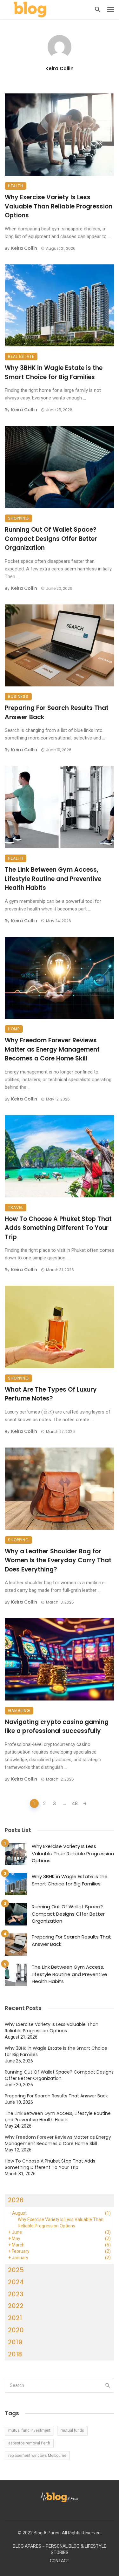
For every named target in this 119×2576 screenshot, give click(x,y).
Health (16, 186)
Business (18, 696)
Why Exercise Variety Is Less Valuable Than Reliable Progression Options (59, 206)
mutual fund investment (29, 2430)
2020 (16, 2330)
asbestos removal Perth (29, 2443)
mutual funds (72, 2430)
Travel (16, 1207)
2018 (15, 2354)
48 (75, 1803)
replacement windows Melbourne (37, 2456)
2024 (16, 2282)
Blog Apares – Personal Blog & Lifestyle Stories (60, 2549)
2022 (16, 2306)
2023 (16, 2294)
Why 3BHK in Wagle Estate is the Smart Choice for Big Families (54, 372)
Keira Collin (60, 68)
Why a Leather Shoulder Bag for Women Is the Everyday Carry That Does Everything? (58, 1560)
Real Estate (21, 356)
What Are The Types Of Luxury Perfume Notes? (51, 1394)
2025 (16, 2270)
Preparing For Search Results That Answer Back (57, 712)
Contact (60, 2561)
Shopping (18, 518)
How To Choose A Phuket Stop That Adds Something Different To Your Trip (58, 1228)
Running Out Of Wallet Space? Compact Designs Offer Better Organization (51, 539)
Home (14, 1029)
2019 (15, 2342)
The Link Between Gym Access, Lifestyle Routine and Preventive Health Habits (53, 879)
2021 (15, 2318)
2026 (16, 2200)
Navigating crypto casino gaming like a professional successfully (57, 1727)
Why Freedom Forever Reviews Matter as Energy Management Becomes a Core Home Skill (52, 1049)
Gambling (19, 1711)
